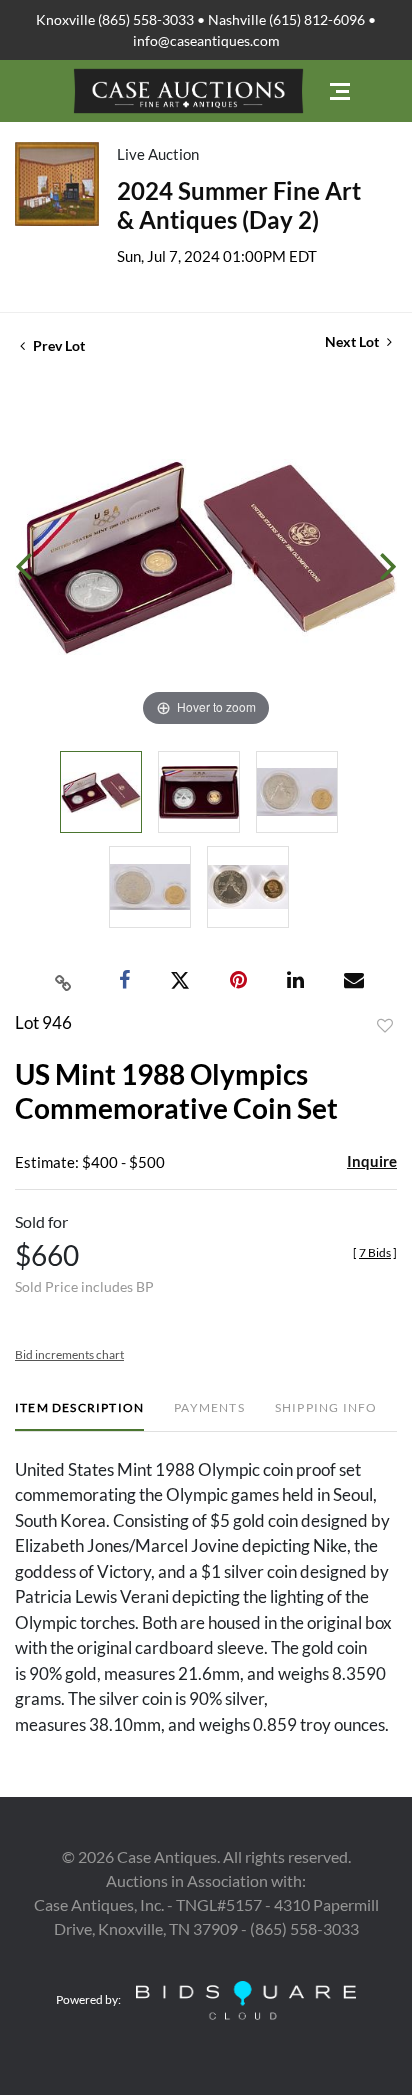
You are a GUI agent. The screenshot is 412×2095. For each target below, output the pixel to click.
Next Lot (353, 341)
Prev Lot (57, 345)
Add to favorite (385, 1026)
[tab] (79, 1415)
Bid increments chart (69, 1354)
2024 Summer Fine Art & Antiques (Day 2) (239, 205)
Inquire (372, 1161)
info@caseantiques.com (206, 40)
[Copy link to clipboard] (64, 981)
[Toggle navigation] (340, 91)
